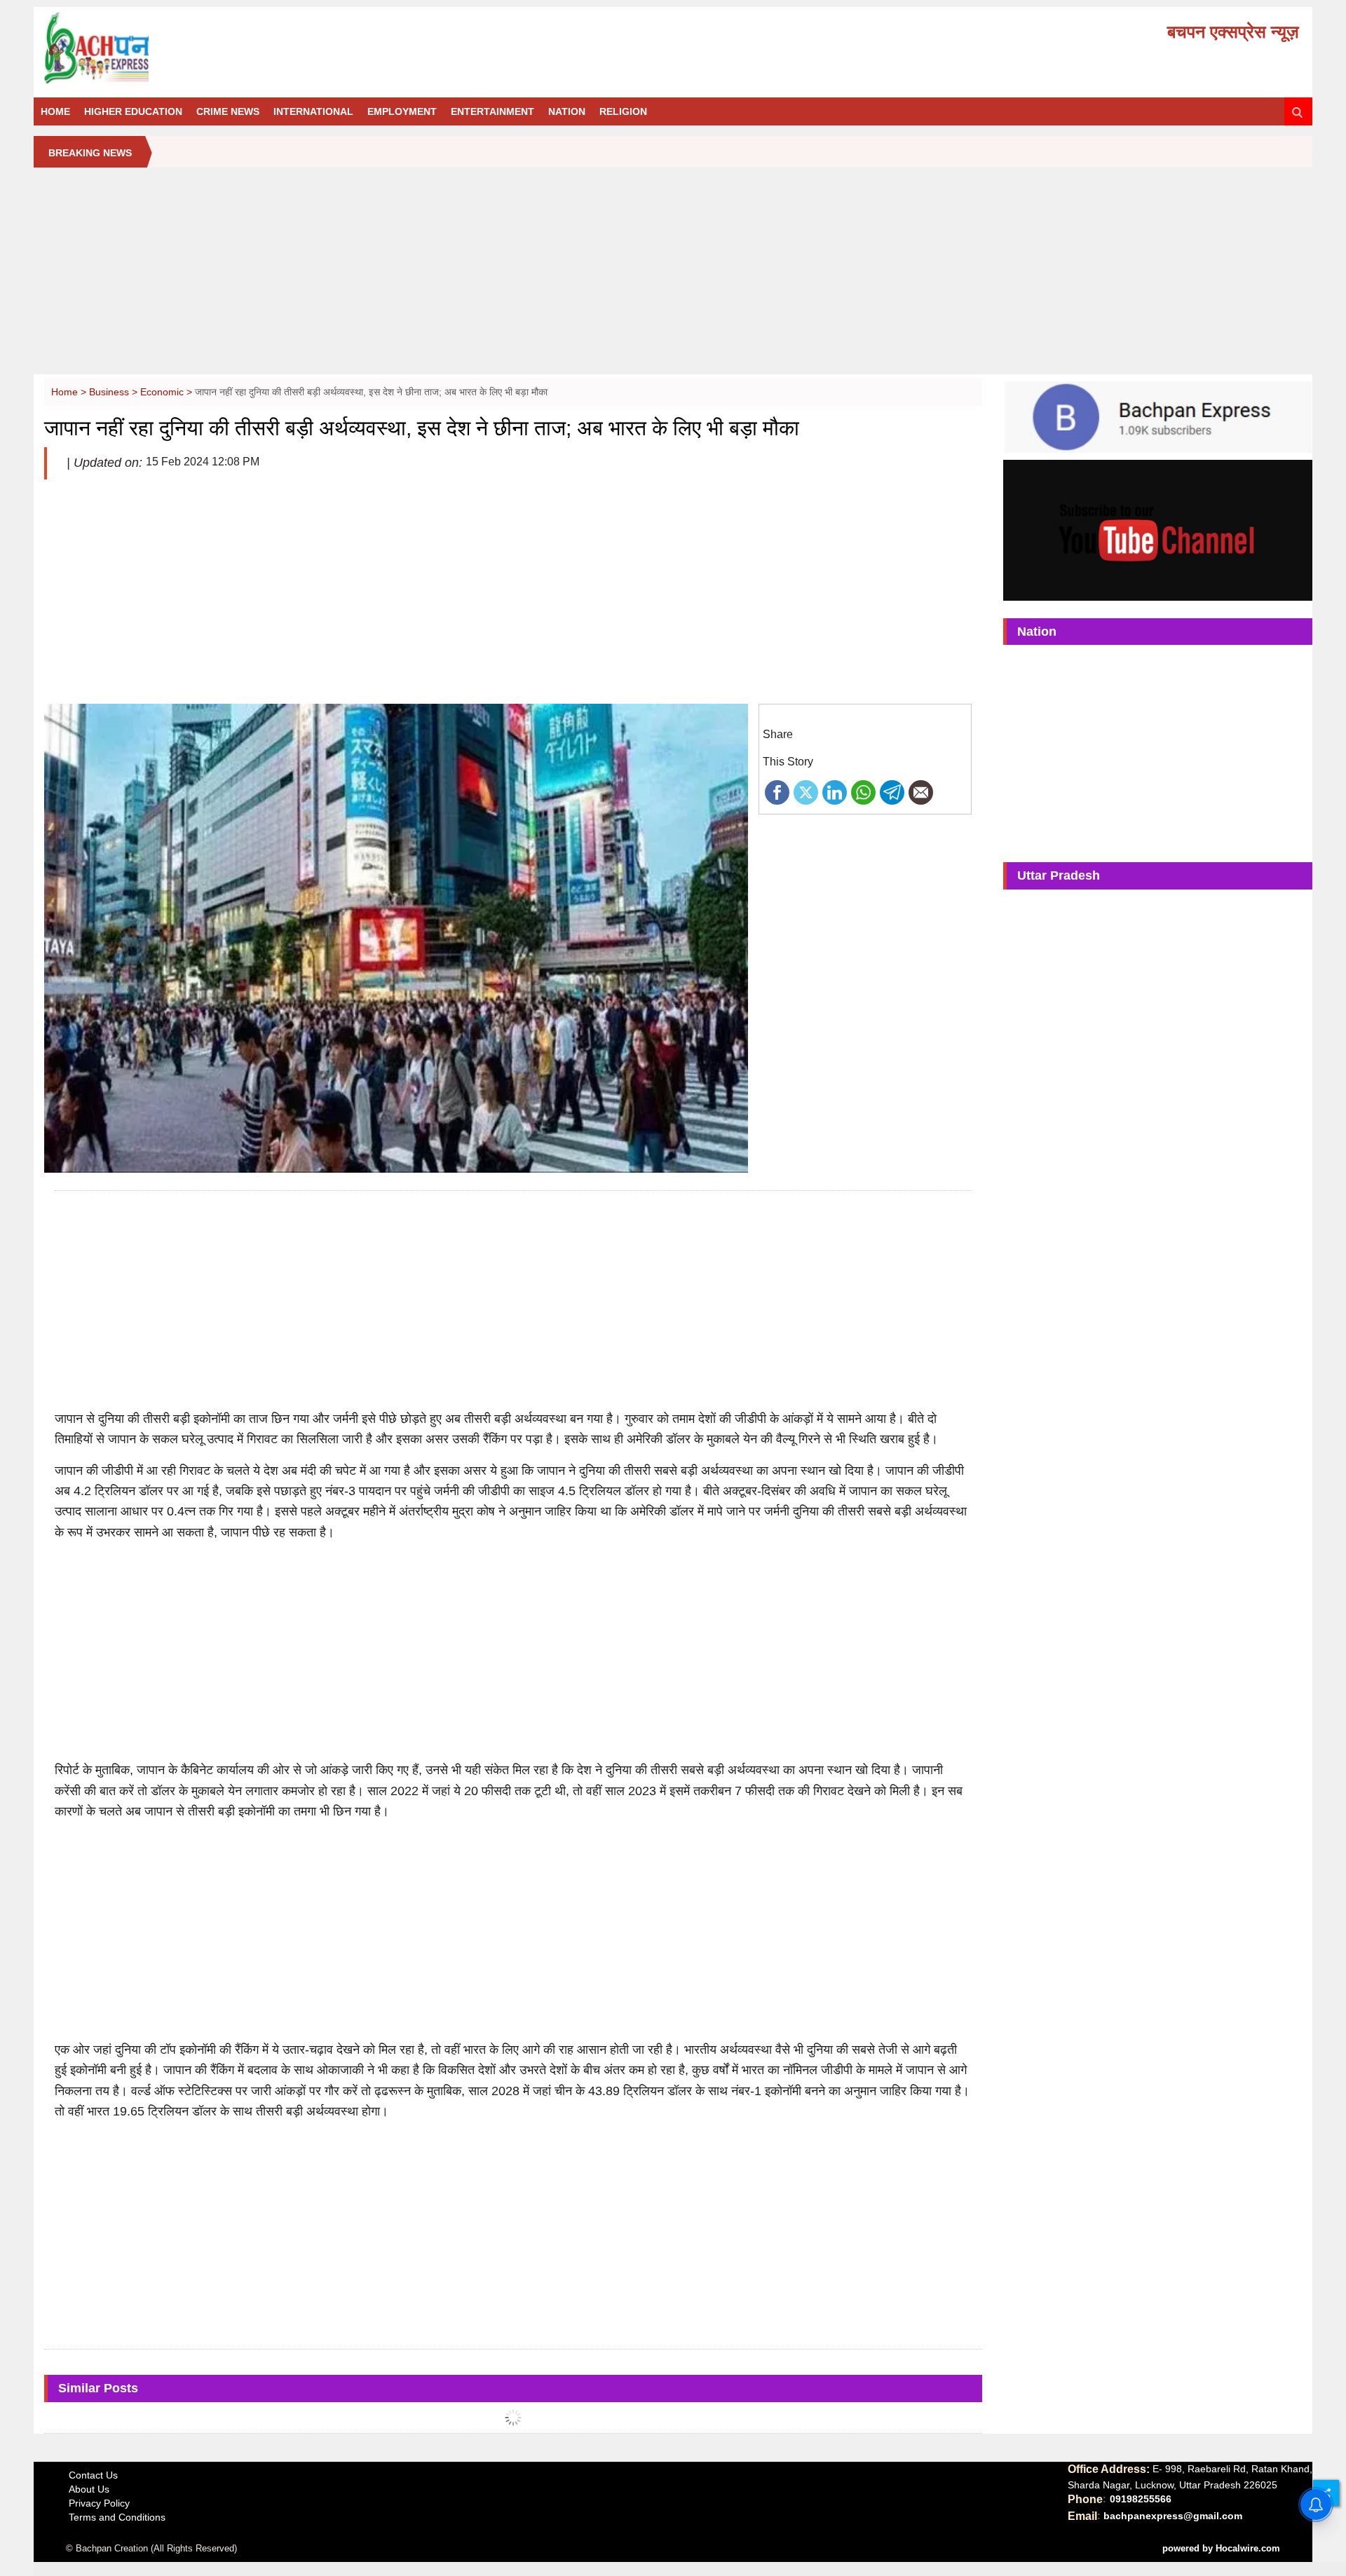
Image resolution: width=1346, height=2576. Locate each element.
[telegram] (892, 791)
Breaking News (90, 153)
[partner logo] (243, 48)
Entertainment (492, 111)
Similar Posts (98, 2388)
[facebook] (777, 791)
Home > (70, 392)
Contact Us (93, 2475)
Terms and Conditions (117, 2517)
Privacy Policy (99, 2503)
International (313, 111)
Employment (402, 111)
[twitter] (806, 791)
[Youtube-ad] (1158, 529)
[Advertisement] (673, 276)
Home (55, 111)
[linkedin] (835, 791)
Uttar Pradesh (1059, 875)
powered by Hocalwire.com (1221, 2548)
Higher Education (133, 111)
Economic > (168, 392)
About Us (89, 2489)
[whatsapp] (863, 791)
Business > (115, 392)
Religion (623, 111)
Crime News (228, 111)
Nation (567, 111)
